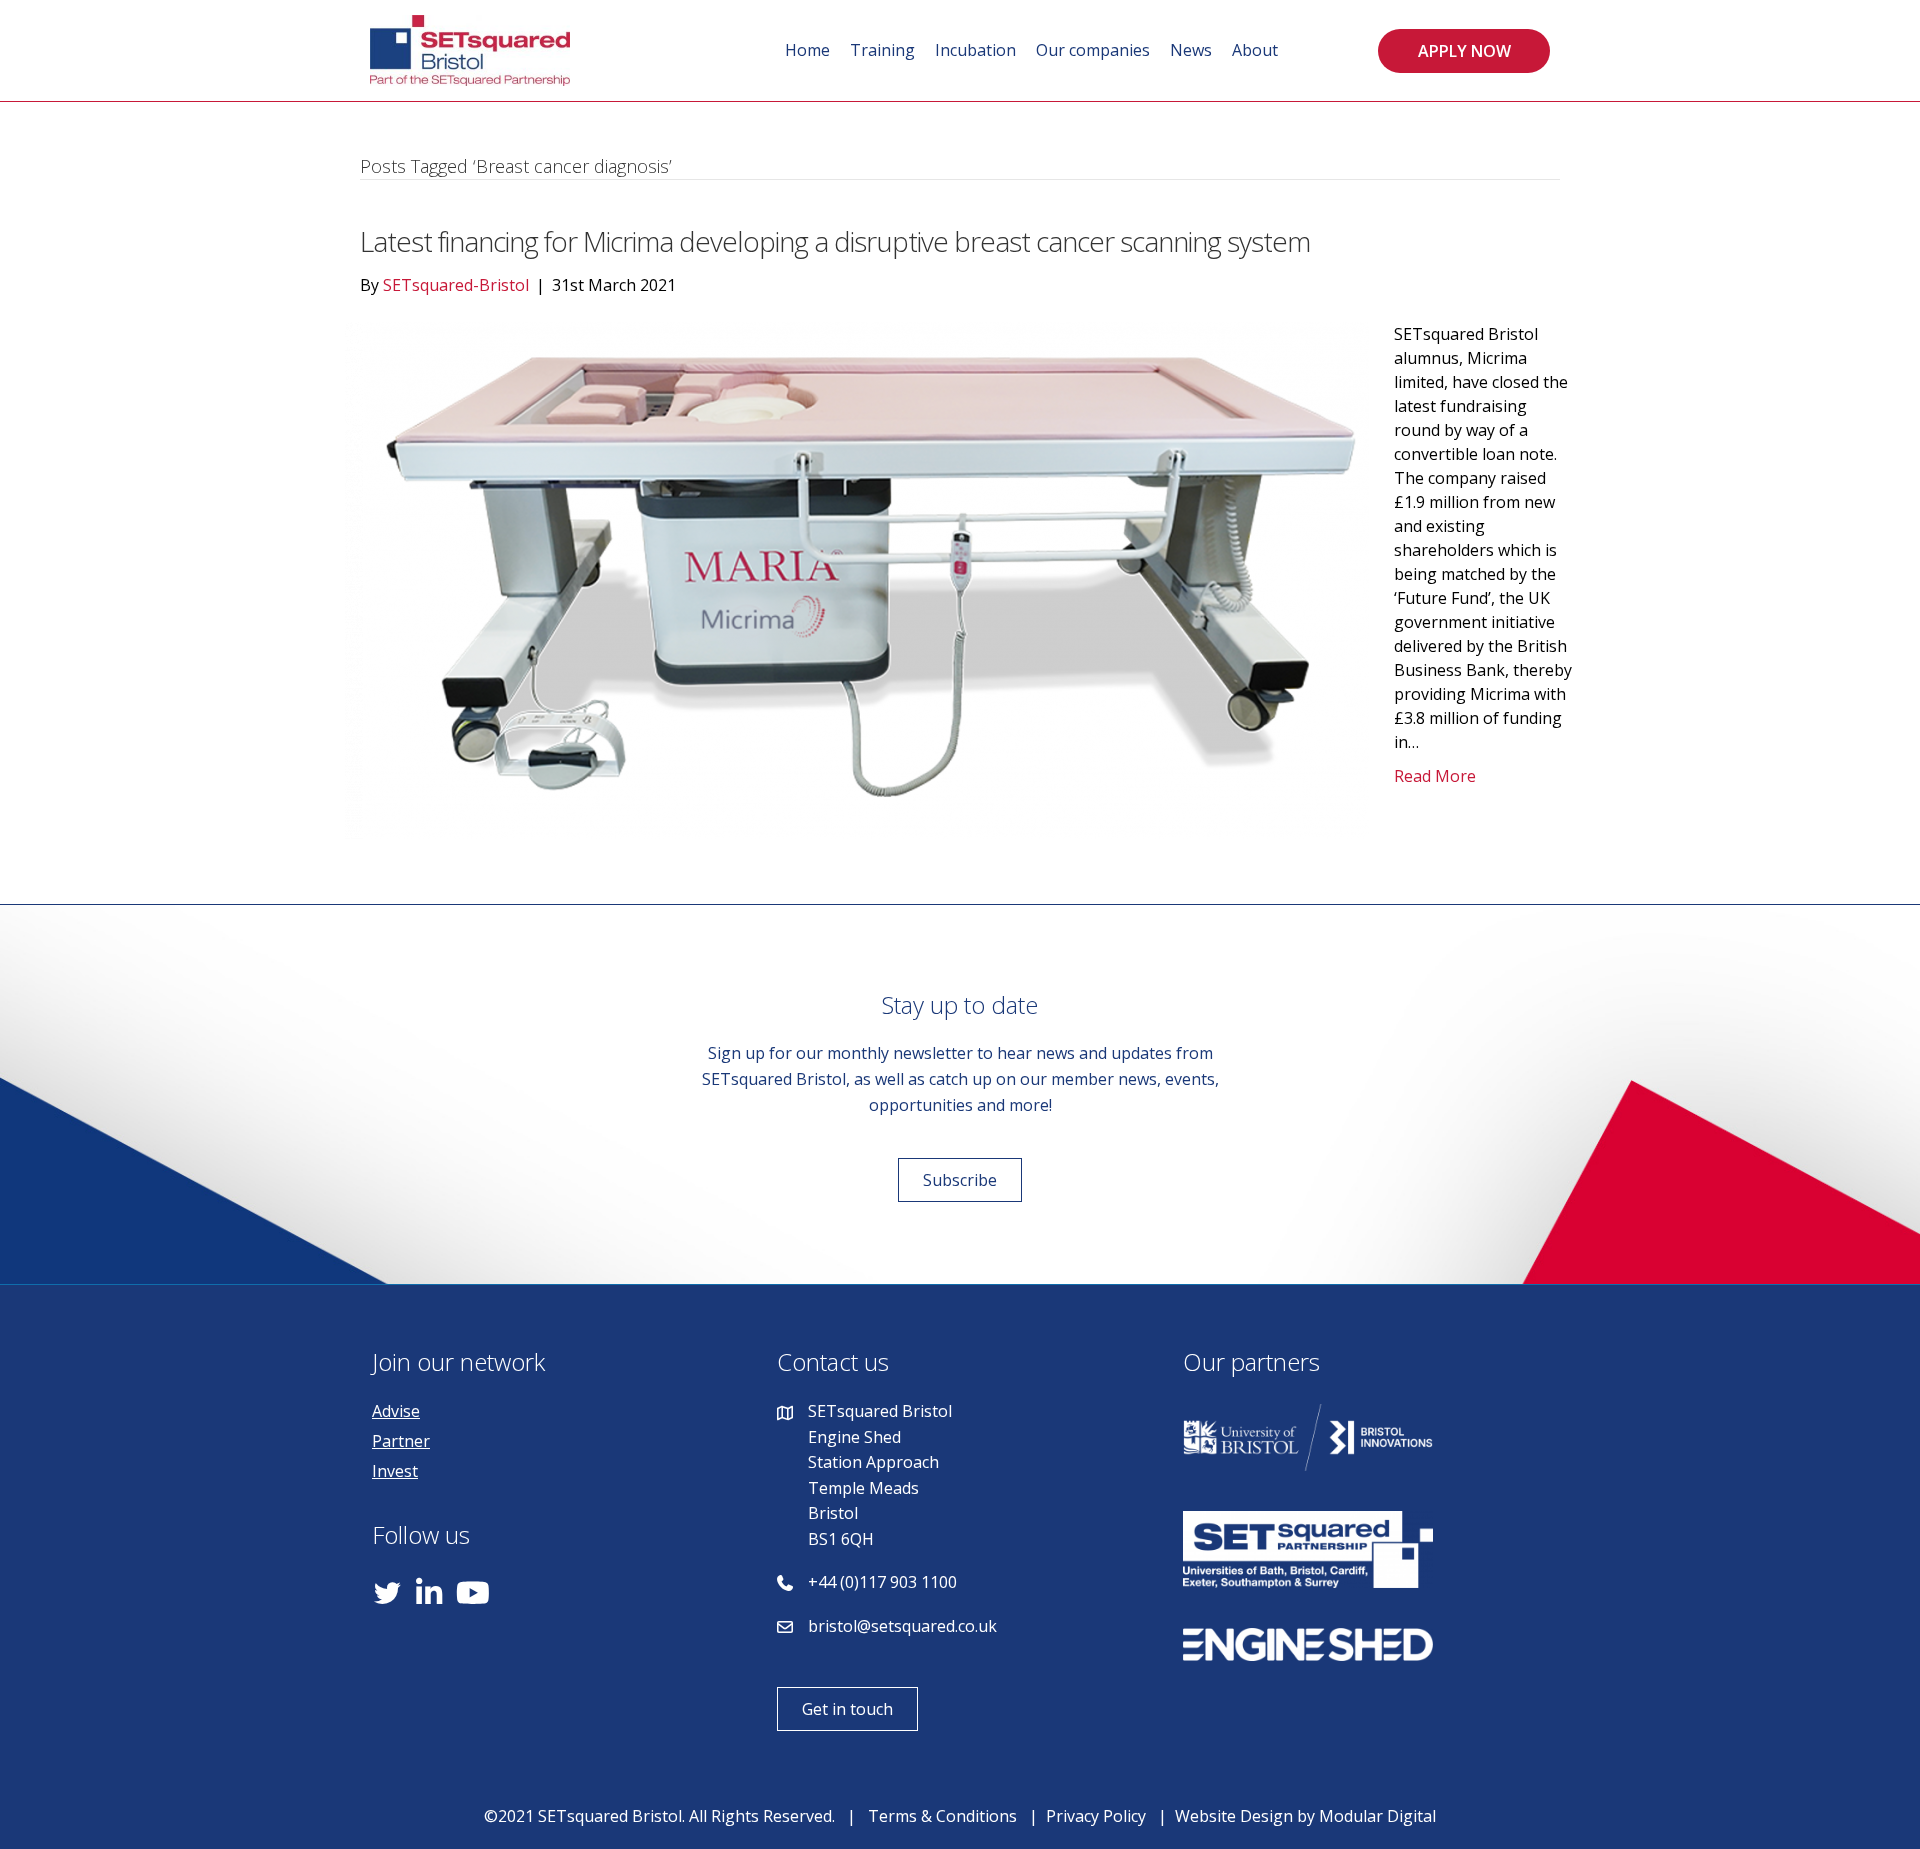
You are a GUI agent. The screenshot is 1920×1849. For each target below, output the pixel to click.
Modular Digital (1377, 1816)
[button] (1464, 51)
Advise (396, 1411)
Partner (401, 1441)
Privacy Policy (1096, 1816)
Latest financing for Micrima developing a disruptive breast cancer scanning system (835, 241)
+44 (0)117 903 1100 (882, 1582)
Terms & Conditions (942, 1816)
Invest (395, 1471)
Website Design (1234, 1816)
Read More (1435, 776)
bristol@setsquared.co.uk (902, 1626)
